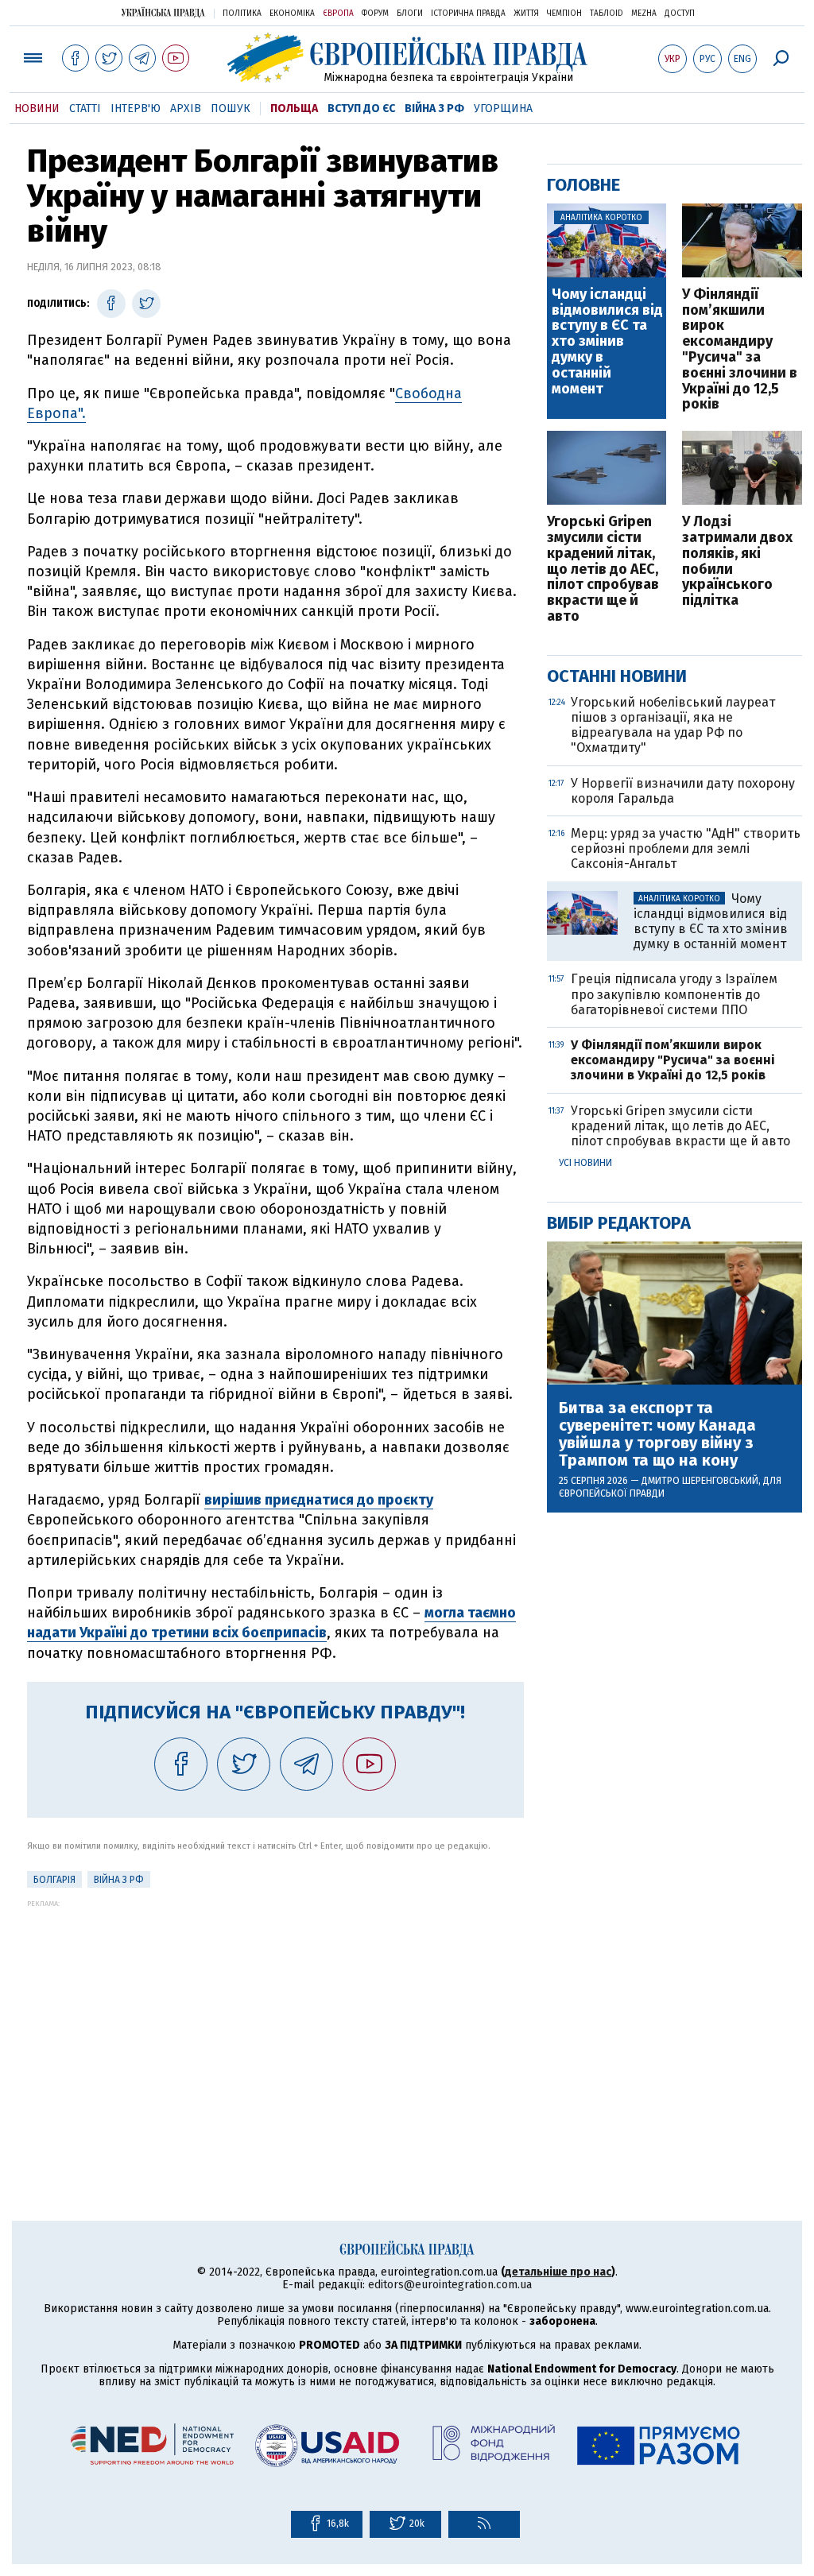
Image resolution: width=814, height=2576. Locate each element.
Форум (375, 14)
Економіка (292, 14)
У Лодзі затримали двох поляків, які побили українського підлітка (737, 562)
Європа (338, 14)
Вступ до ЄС (361, 108)
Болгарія (54, 1880)
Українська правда (163, 12)
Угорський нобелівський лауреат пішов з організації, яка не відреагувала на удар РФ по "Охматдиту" (673, 725)
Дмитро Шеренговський (700, 1481)
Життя (526, 14)
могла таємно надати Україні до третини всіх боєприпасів (271, 1623)
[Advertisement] (275, 2019)
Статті (85, 108)
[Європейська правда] (407, 58)
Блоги (410, 14)
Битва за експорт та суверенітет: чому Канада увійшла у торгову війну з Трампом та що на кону (657, 1434)
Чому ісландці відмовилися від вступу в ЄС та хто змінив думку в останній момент (607, 342)
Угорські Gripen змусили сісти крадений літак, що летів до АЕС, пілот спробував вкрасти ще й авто (603, 569)
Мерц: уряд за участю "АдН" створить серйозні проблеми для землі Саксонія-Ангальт (686, 848)
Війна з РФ (434, 108)
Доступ (680, 14)
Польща (294, 108)
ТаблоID (607, 14)
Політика (242, 14)
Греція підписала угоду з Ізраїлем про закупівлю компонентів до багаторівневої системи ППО (674, 994)
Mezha (644, 14)
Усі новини (585, 1163)
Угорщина (503, 108)
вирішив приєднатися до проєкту (319, 1500)
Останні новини (617, 676)
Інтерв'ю (136, 108)
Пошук (231, 108)
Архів (186, 108)
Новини (37, 108)
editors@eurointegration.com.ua (450, 2285)
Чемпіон (564, 14)
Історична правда (468, 14)
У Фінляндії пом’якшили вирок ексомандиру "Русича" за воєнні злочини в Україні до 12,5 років (740, 350)
